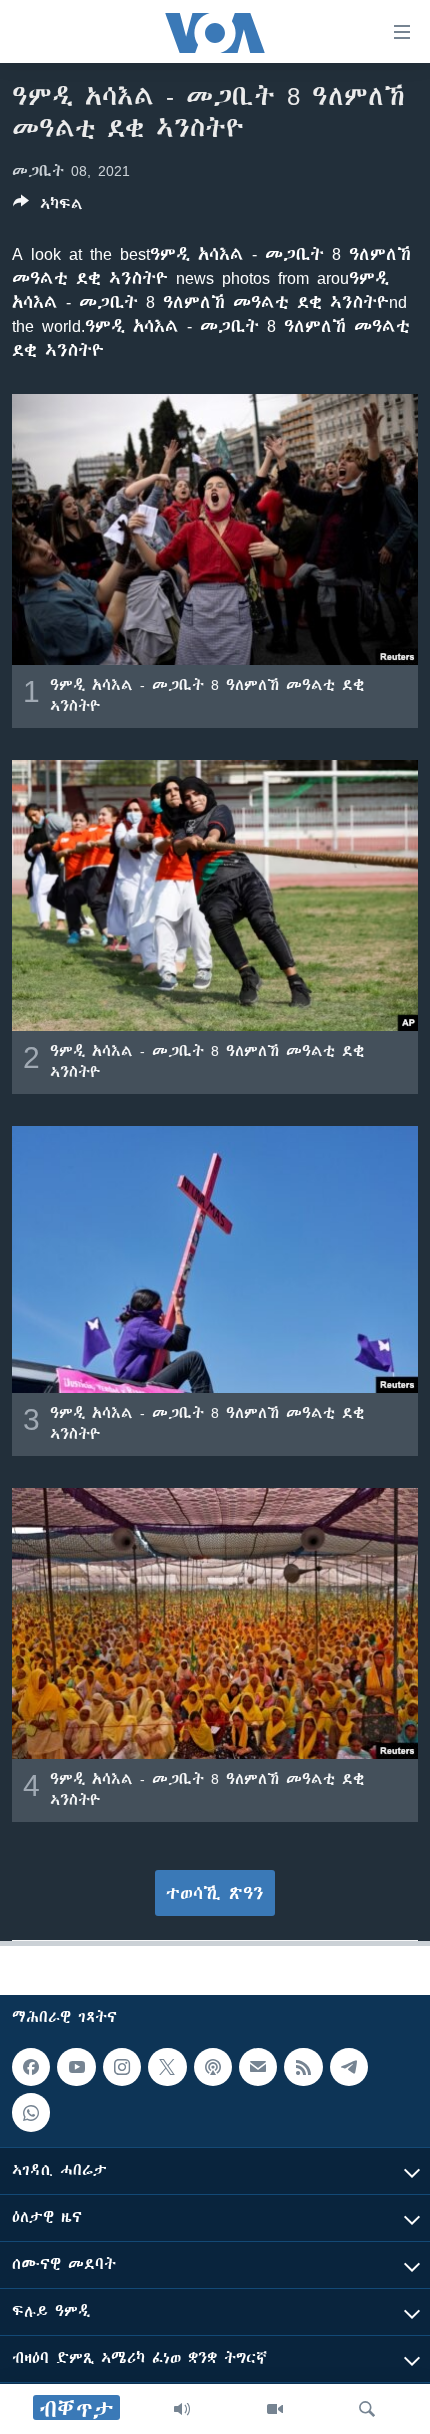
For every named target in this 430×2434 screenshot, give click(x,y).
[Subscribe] (258, 2067)
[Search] (367, 2409)
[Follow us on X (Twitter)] (167, 2067)
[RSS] (303, 2067)
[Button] (48, 207)
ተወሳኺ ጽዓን (215, 1893)
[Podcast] (213, 2067)
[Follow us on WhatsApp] (31, 2112)
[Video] (275, 2409)
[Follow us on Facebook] (31, 2067)
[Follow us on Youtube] (76, 2067)
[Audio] (182, 2409)
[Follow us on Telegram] (349, 2067)
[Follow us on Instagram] (122, 2067)
